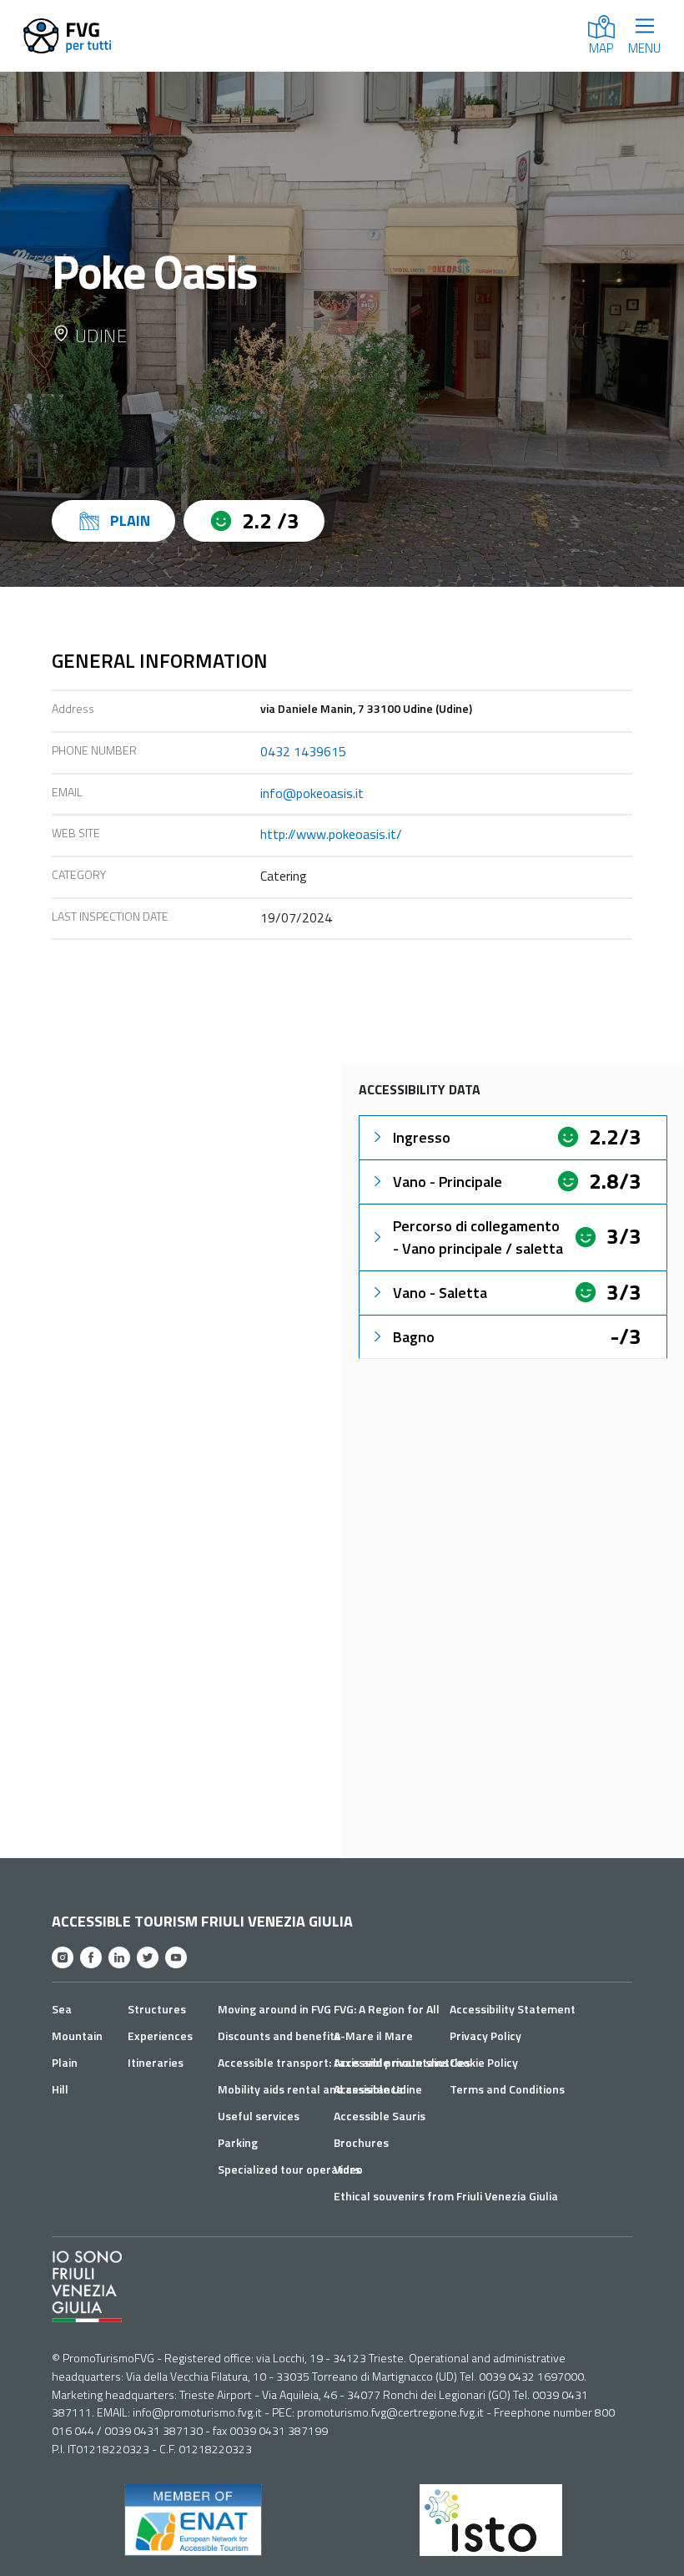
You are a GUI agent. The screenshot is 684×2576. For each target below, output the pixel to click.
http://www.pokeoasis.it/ (331, 834)
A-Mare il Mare (373, 2036)
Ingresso (422, 1137)
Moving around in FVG (274, 2009)
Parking (238, 2142)
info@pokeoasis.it (312, 793)
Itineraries (156, 2062)
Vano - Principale (448, 1182)
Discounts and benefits (279, 2036)
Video (348, 2169)
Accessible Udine (378, 2089)
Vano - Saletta (440, 1293)
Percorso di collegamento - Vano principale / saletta (478, 1237)
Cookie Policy (484, 2062)
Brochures (361, 2142)
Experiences (160, 2036)
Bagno (414, 1337)
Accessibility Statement (513, 2009)
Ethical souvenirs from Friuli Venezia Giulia (446, 2196)
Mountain (77, 2036)
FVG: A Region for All (387, 2009)
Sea (62, 2009)
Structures (157, 2009)
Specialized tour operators (289, 2169)
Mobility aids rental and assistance (310, 2089)
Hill (60, 2089)
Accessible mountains (391, 2062)
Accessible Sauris (380, 2116)
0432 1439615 (303, 751)
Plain (65, 2062)
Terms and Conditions (507, 2089)
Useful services (259, 2116)
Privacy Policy (485, 2036)
